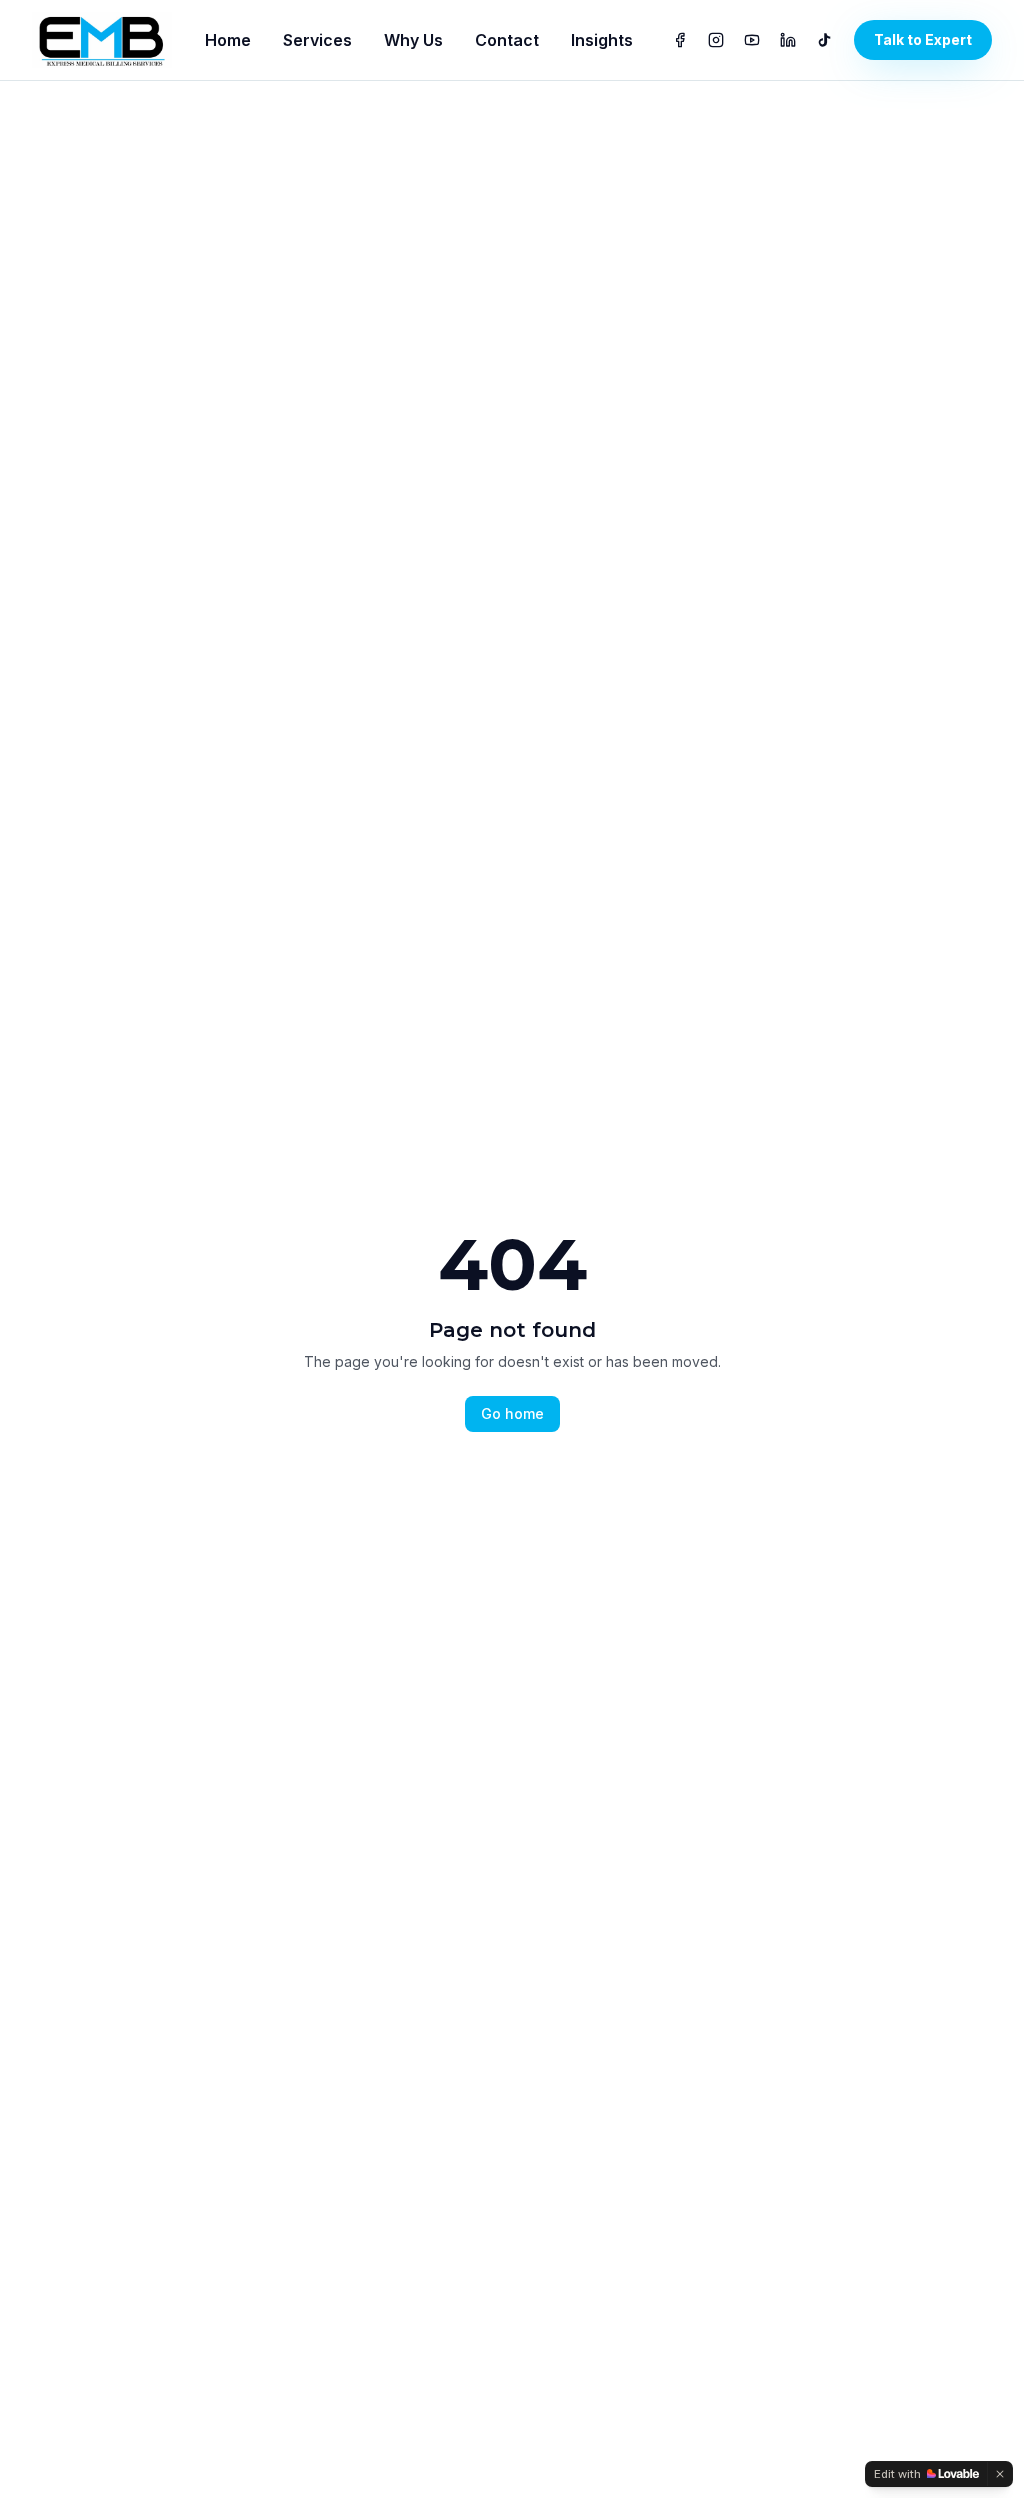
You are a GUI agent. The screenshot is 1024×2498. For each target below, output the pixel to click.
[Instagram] (716, 40)
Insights (602, 40)
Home (228, 40)
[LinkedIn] (788, 40)
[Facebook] (680, 40)
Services (317, 40)
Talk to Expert (923, 39)
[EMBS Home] (102, 40)
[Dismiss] (1000, 2474)
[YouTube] (752, 40)
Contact (507, 40)
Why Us (413, 40)
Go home (512, 1413)
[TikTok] (824, 40)
